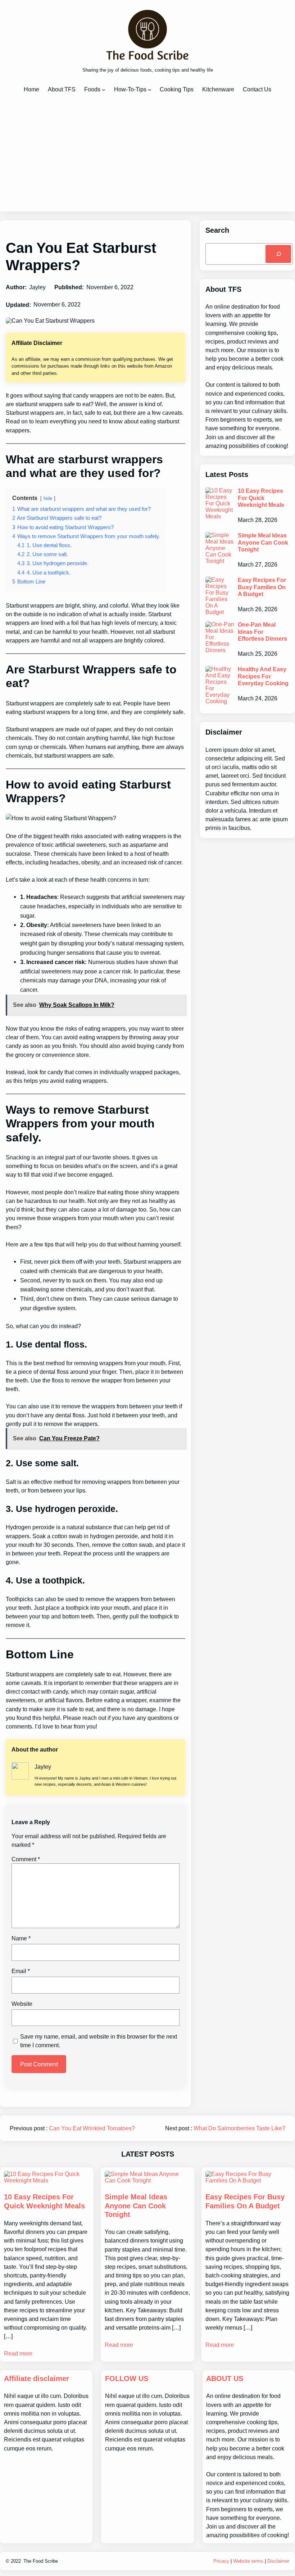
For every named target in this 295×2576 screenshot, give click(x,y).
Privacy (221, 2561)
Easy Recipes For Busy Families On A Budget (262, 587)
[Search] (278, 254)
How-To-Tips (130, 89)
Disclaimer (278, 2561)
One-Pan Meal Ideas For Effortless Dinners (262, 631)
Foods (92, 89)
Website (22, 2004)
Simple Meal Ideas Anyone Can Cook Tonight (263, 542)
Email (21, 1971)
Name (21, 1938)
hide (48, 498)
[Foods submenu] (104, 90)
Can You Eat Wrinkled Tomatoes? (92, 2128)
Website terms (248, 2561)
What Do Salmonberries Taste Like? (239, 2128)
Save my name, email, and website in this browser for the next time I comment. (99, 2041)
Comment (26, 1859)
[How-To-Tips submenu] (150, 90)
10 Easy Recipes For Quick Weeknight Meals (261, 498)
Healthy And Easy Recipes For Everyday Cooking (263, 676)
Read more (18, 2353)
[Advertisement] (147, 152)
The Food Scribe (41, 2561)
